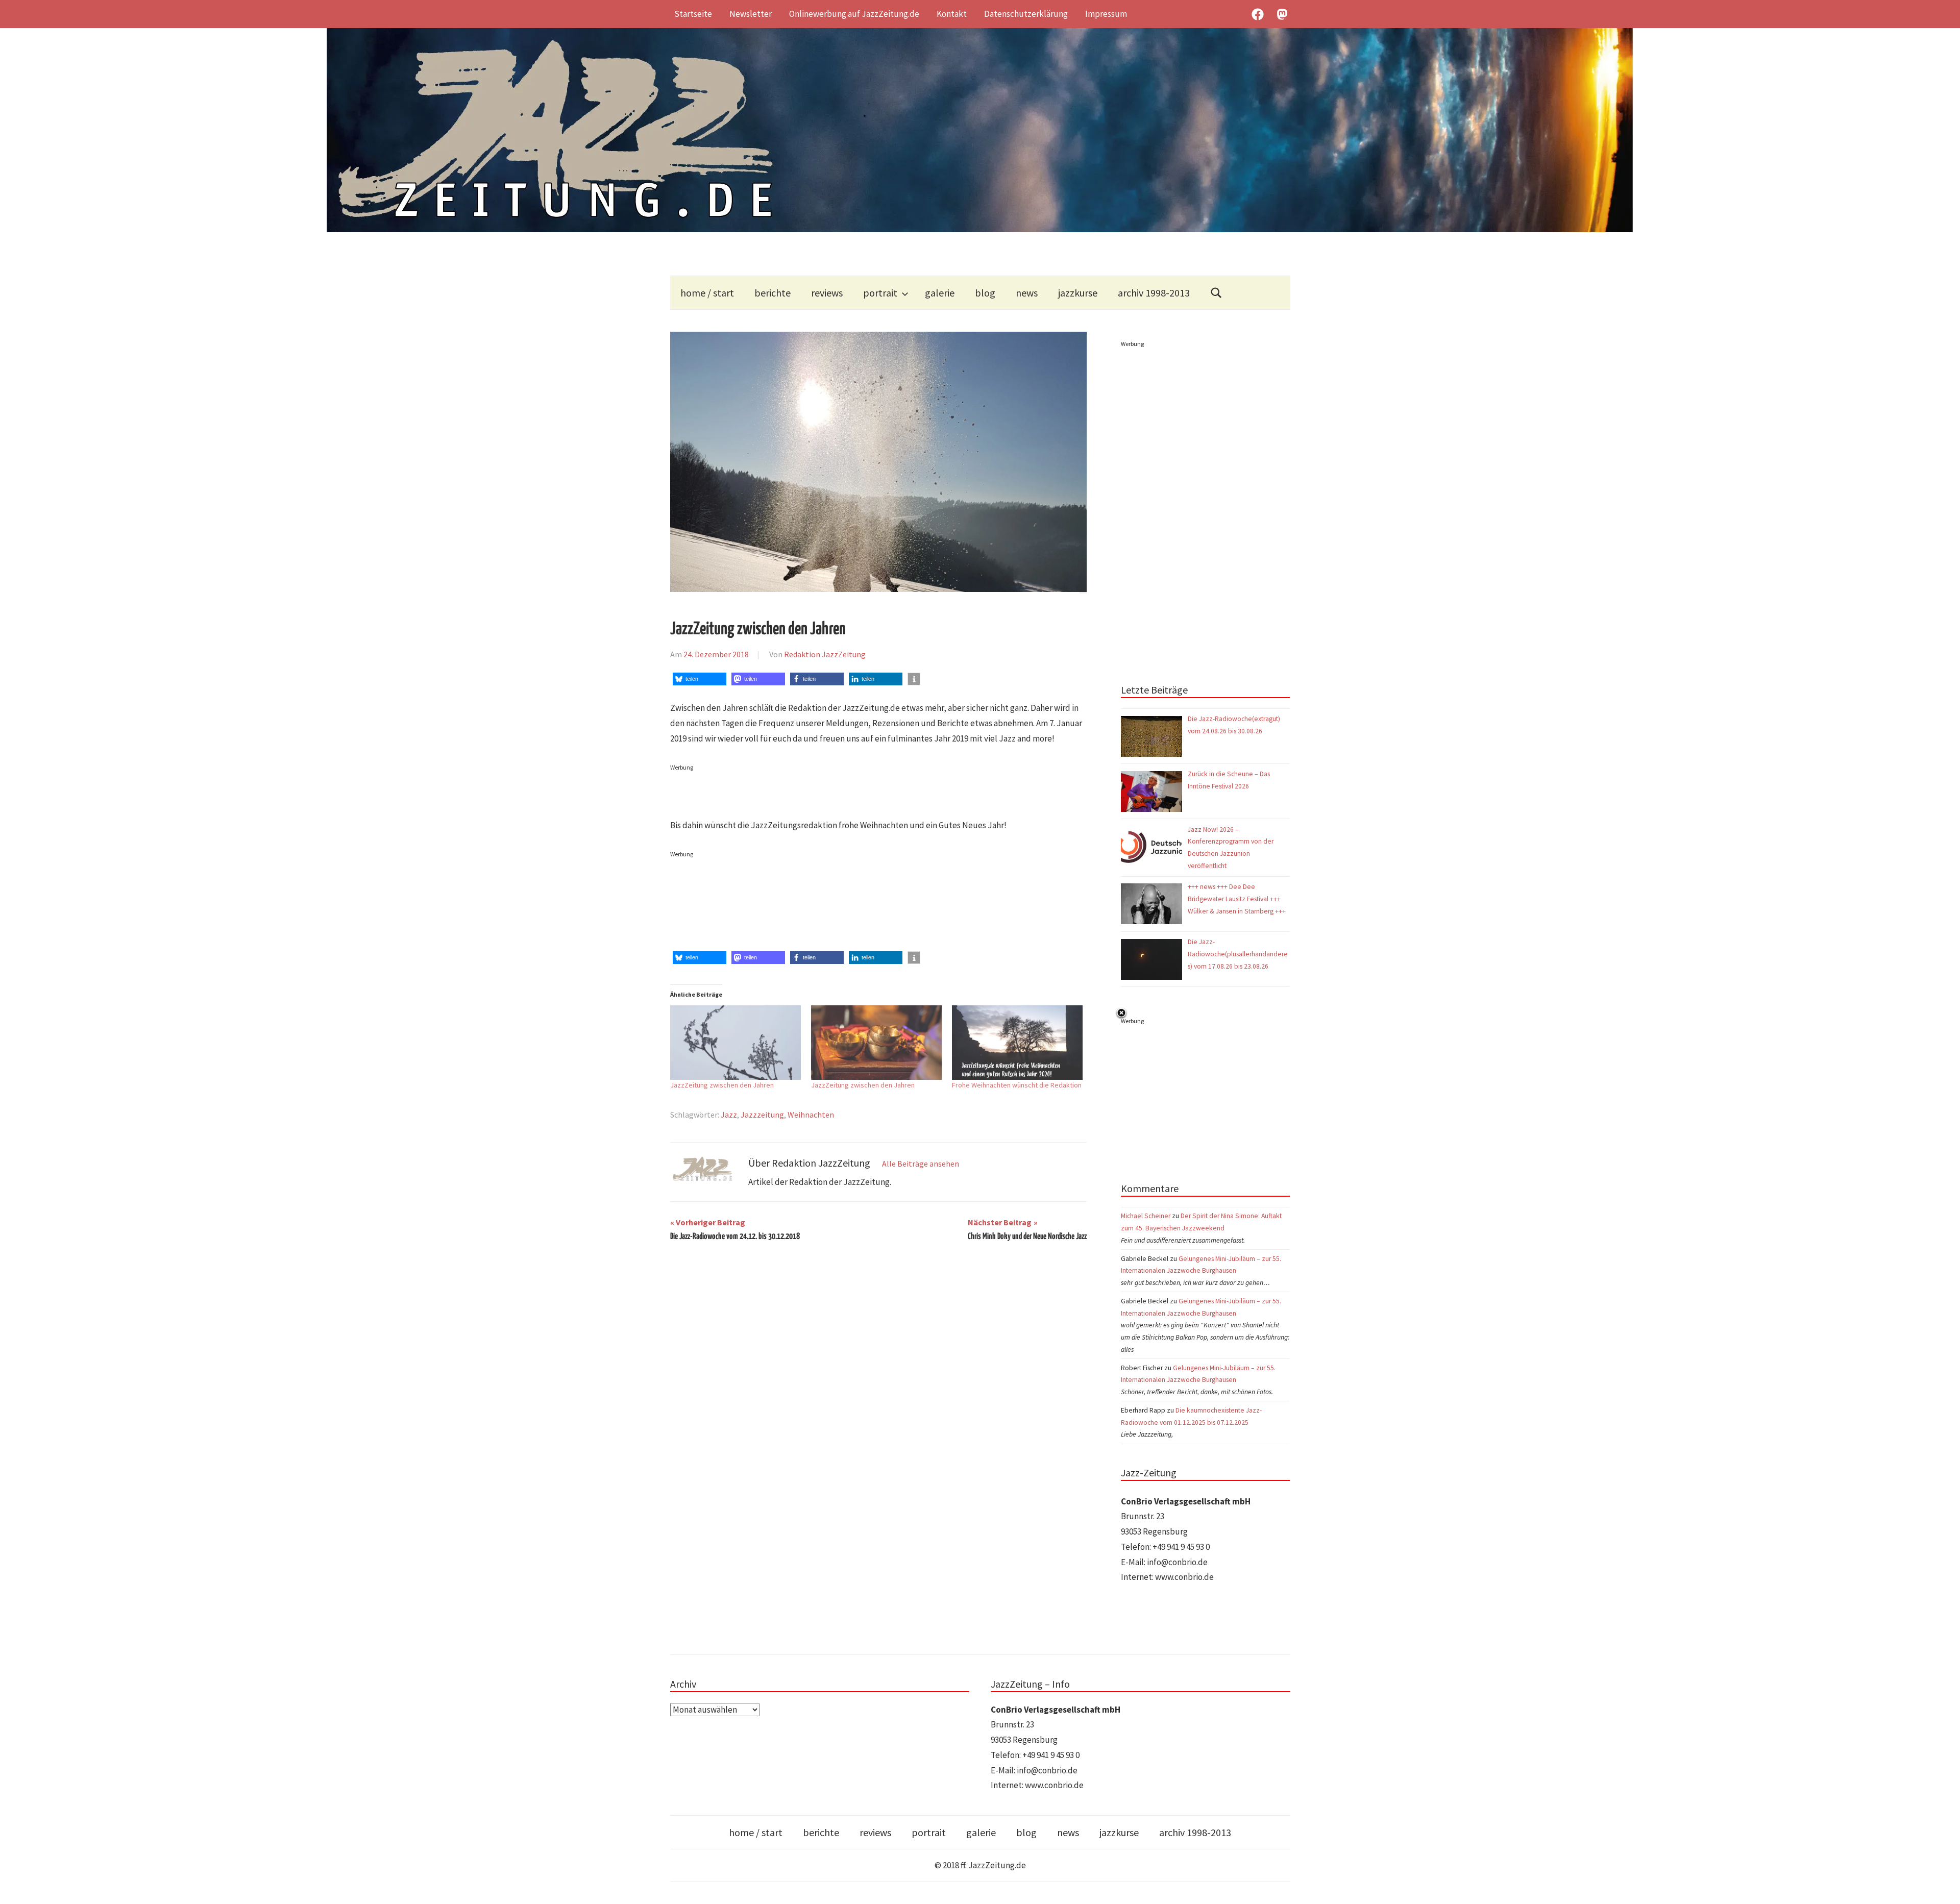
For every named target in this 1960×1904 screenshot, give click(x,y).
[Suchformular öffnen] (1216, 293)
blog (985, 293)
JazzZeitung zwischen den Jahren (722, 1085)
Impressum (1106, 14)
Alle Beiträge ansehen (921, 1164)
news (1027, 293)
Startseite (693, 14)
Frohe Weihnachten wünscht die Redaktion (1017, 1085)
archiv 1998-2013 (1154, 293)
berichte (773, 293)
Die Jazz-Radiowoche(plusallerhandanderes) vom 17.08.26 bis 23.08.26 (1238, 954)
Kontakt (952, 14)
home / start (707, 293)
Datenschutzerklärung (1026, 14)
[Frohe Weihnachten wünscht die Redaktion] (1017, 1043)
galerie (940, 293)
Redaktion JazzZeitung (825, 654)
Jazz (729, 1115)
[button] (700, 679)
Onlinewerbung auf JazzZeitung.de (854, 14)
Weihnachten (811, 1115)
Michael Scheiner (1146, 1216)
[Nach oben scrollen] (1942, 1886)
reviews (827, 293)
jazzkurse (1078, 293)
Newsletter (751, 14)
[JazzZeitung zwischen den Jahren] (736, 1043)
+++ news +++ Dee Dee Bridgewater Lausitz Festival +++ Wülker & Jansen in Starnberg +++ (1237, 899)
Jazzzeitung (762, 1115)
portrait (880, 293)
